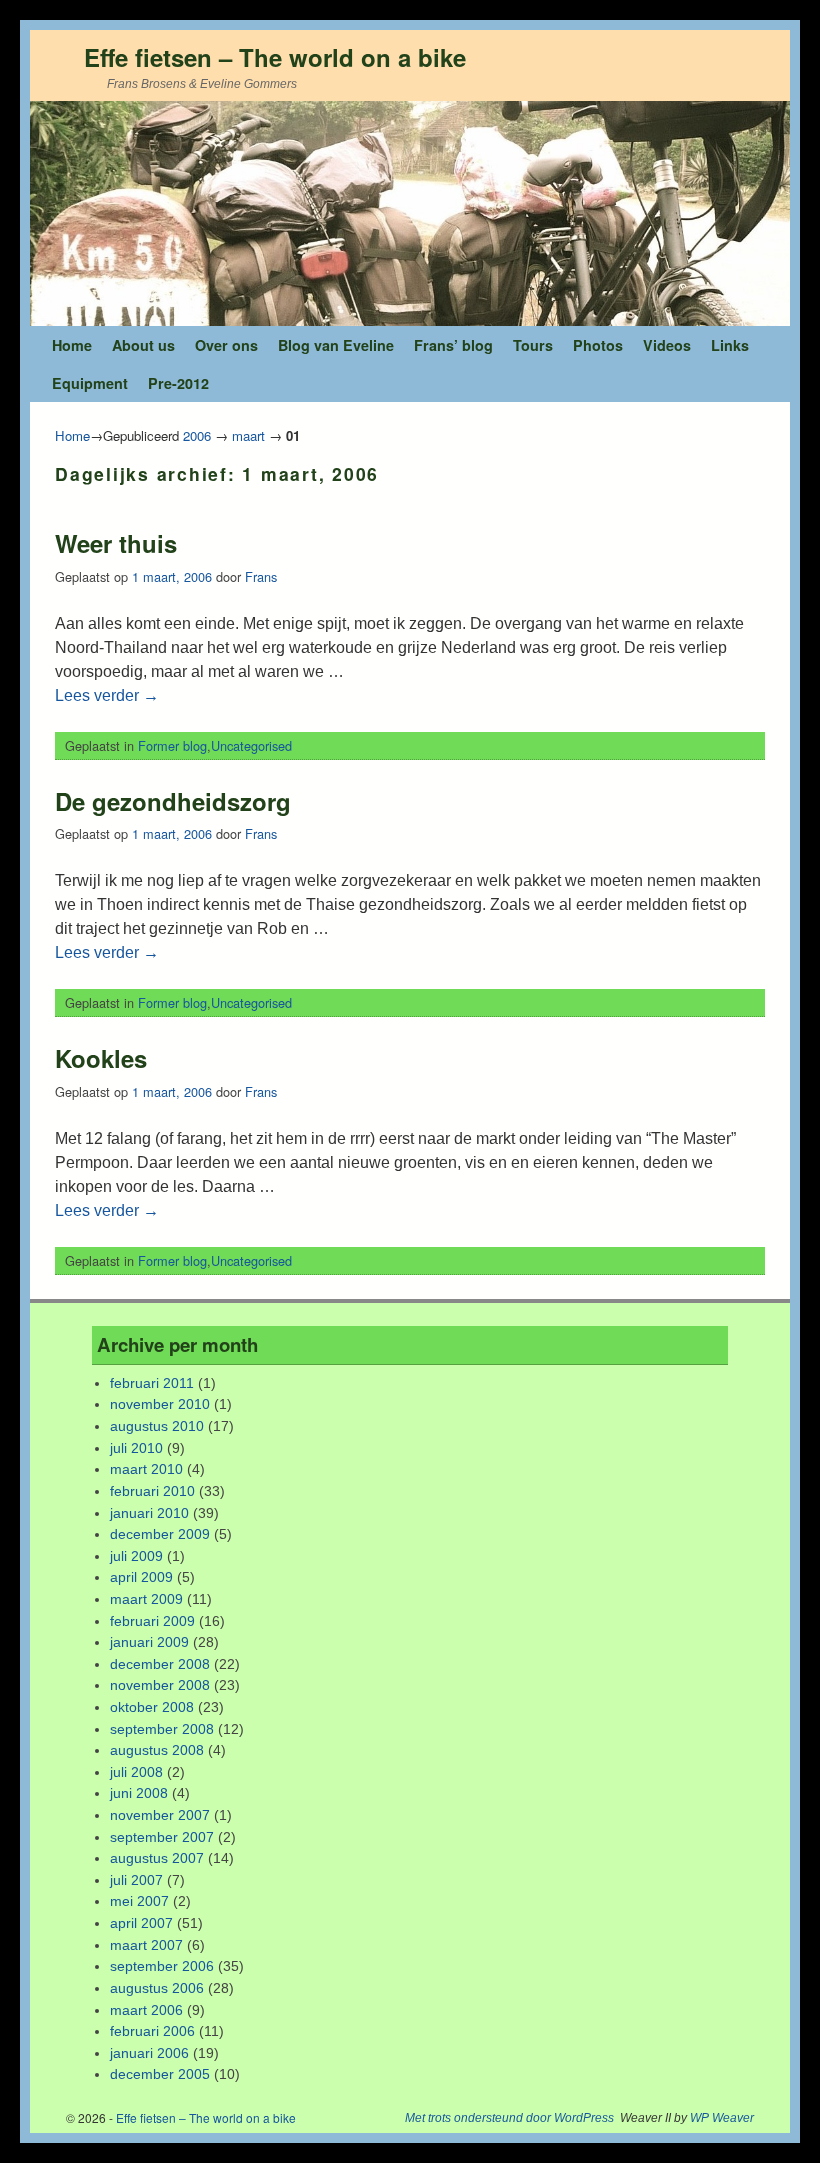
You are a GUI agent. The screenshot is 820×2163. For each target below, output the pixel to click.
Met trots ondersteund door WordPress (509, 2118)
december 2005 (160, 2074)
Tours (533, 345)
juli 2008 (136, 1772)
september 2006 (162, 1966)
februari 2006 (152, 2031)
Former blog (172, 745)
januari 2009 (149, 1642)
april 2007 (141, 1923)
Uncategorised (251, 745)
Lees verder (107, 695)
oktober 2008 (152, 1707)
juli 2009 (136, 1556)
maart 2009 (146, 1599)
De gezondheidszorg (173, 801)
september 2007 (162, 1837)
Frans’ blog (453, 345)
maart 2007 (146, 1945)
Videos (667, 345)
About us (143, 345)
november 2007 (160, 1815)
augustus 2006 (157, 1988)
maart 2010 (146, 1469)
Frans (261, 576)
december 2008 (160, 1664)
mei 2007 (139, 1901)
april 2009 (141, 1577)
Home (72, 345)
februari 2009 (152, 1621)
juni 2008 (139, 1793)
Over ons (226, 345)
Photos (598, 345)
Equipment (90, 383)
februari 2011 (152, 1383)
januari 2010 (149, 1513)
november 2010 (160, 1404)
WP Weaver (722, 2118)
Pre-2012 (178, 383)
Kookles (101, 1058)
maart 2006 (146, 2010)
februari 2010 (152, 1491)
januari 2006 (149, 2053)
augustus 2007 (157, 1858)
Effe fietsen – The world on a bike (275, 57)
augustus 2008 (157, 1750)
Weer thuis (116, 543)
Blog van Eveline (336, 345)
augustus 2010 (157, 1426)
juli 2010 (136, 1448)
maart (248, 435)
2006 (197, 435)
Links (730, 345)
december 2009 (160, 1534)
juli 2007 (136, 1880)
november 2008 (160, 1685)
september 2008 (162, 1729)
